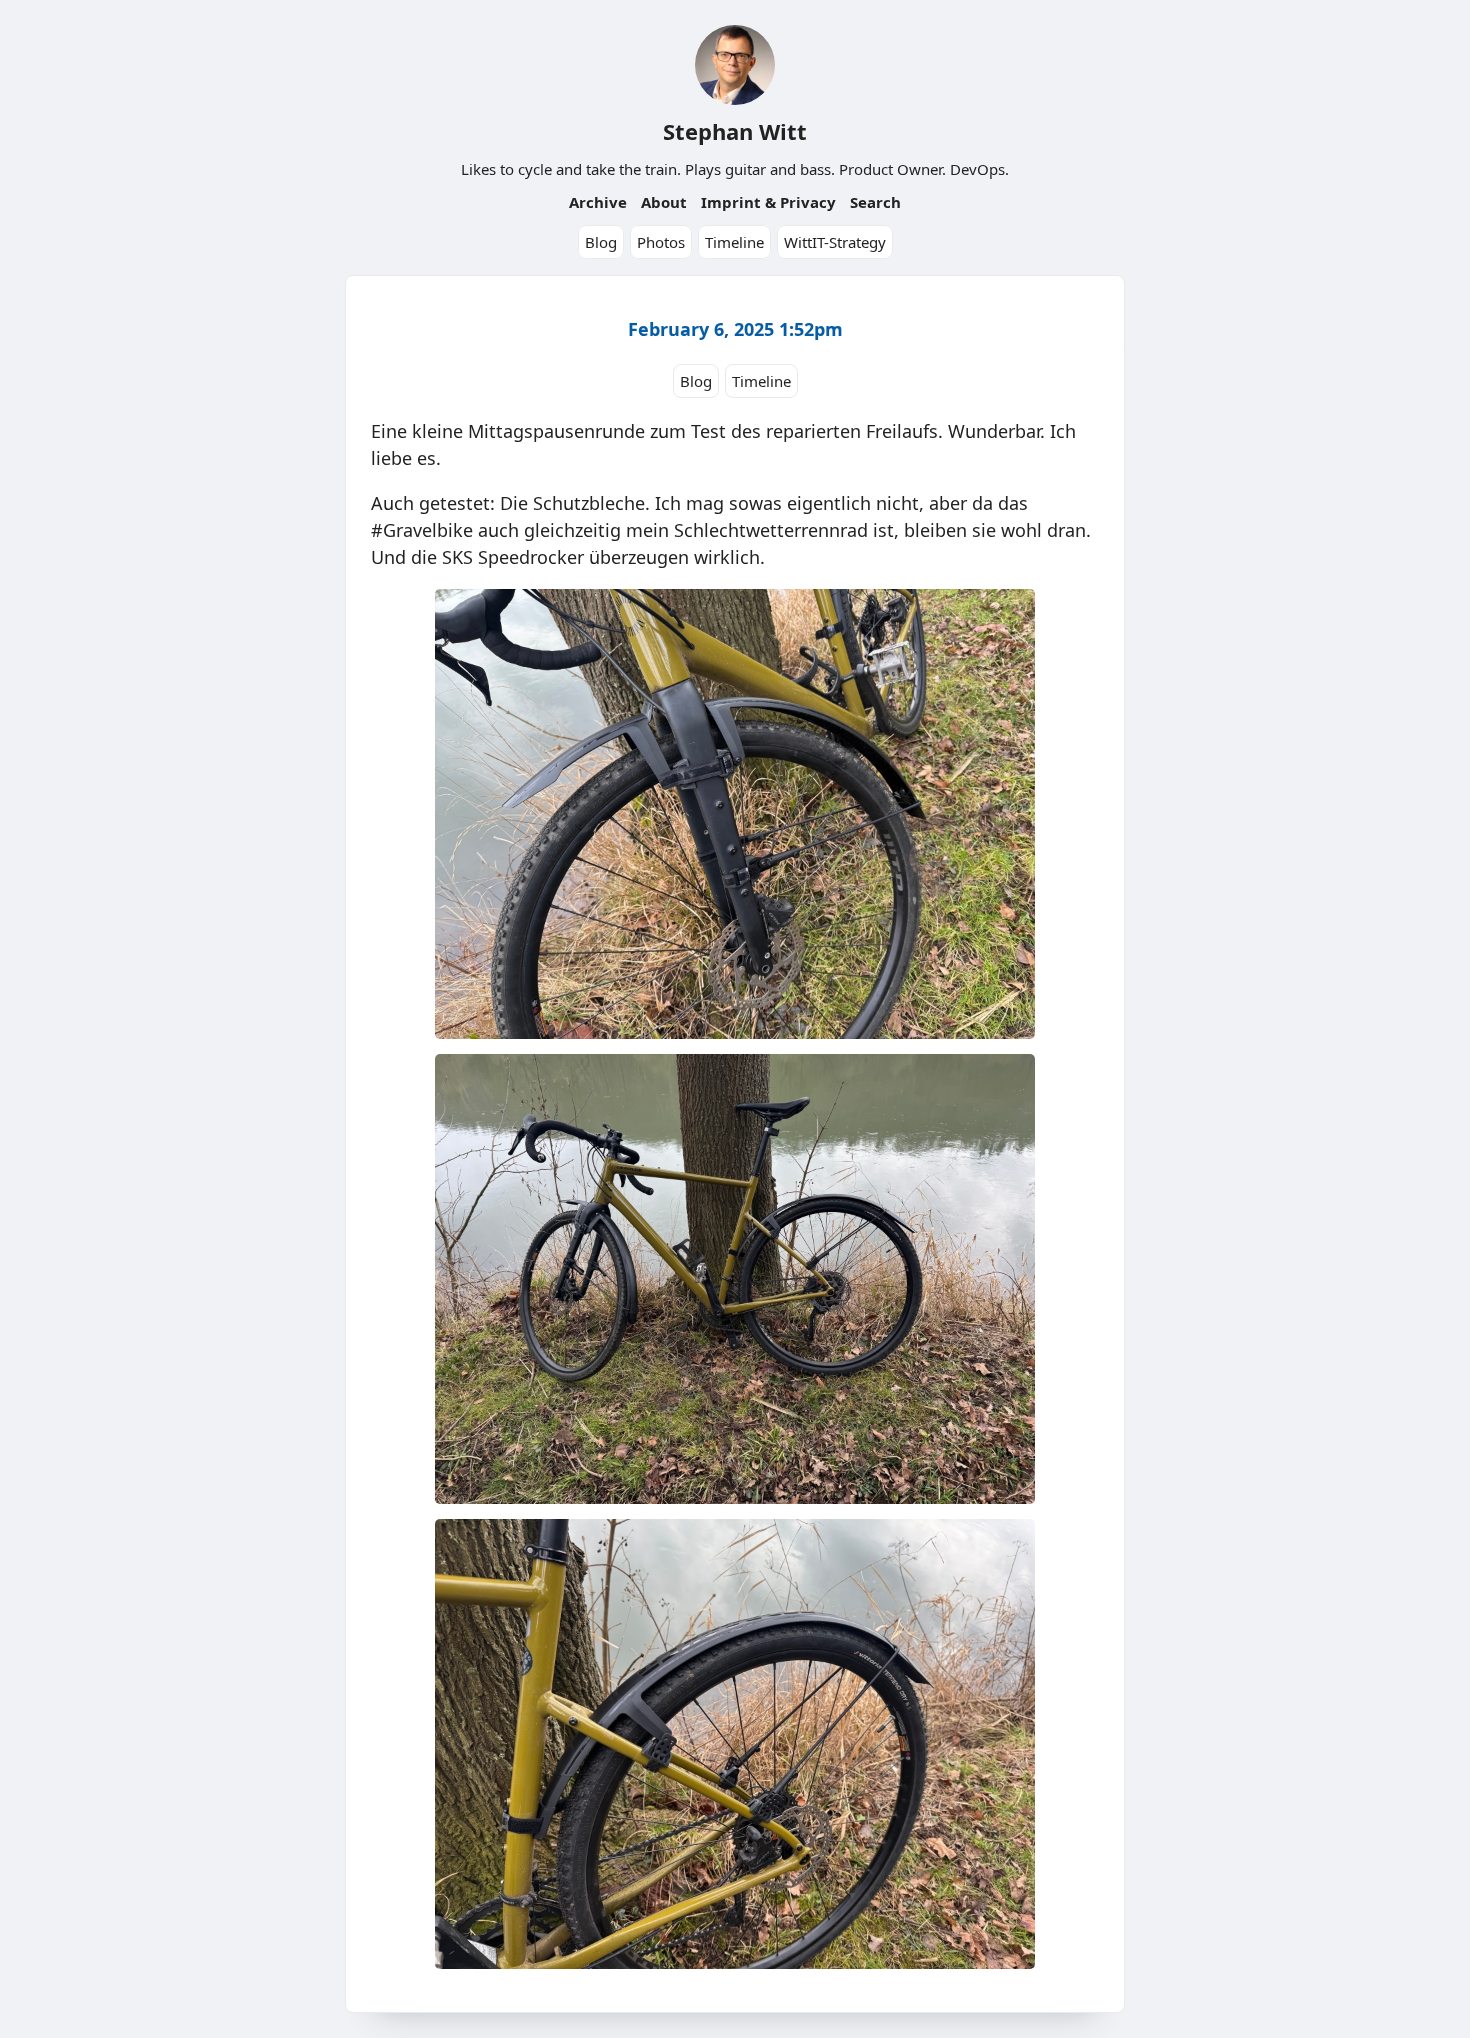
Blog (601, 242)
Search (875, 202)
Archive (598, 202)
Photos (661, 242)
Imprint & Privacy (768, 202)
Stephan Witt (735, 131)
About (664, 202)
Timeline (734, 242)
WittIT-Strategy (835, 242)
